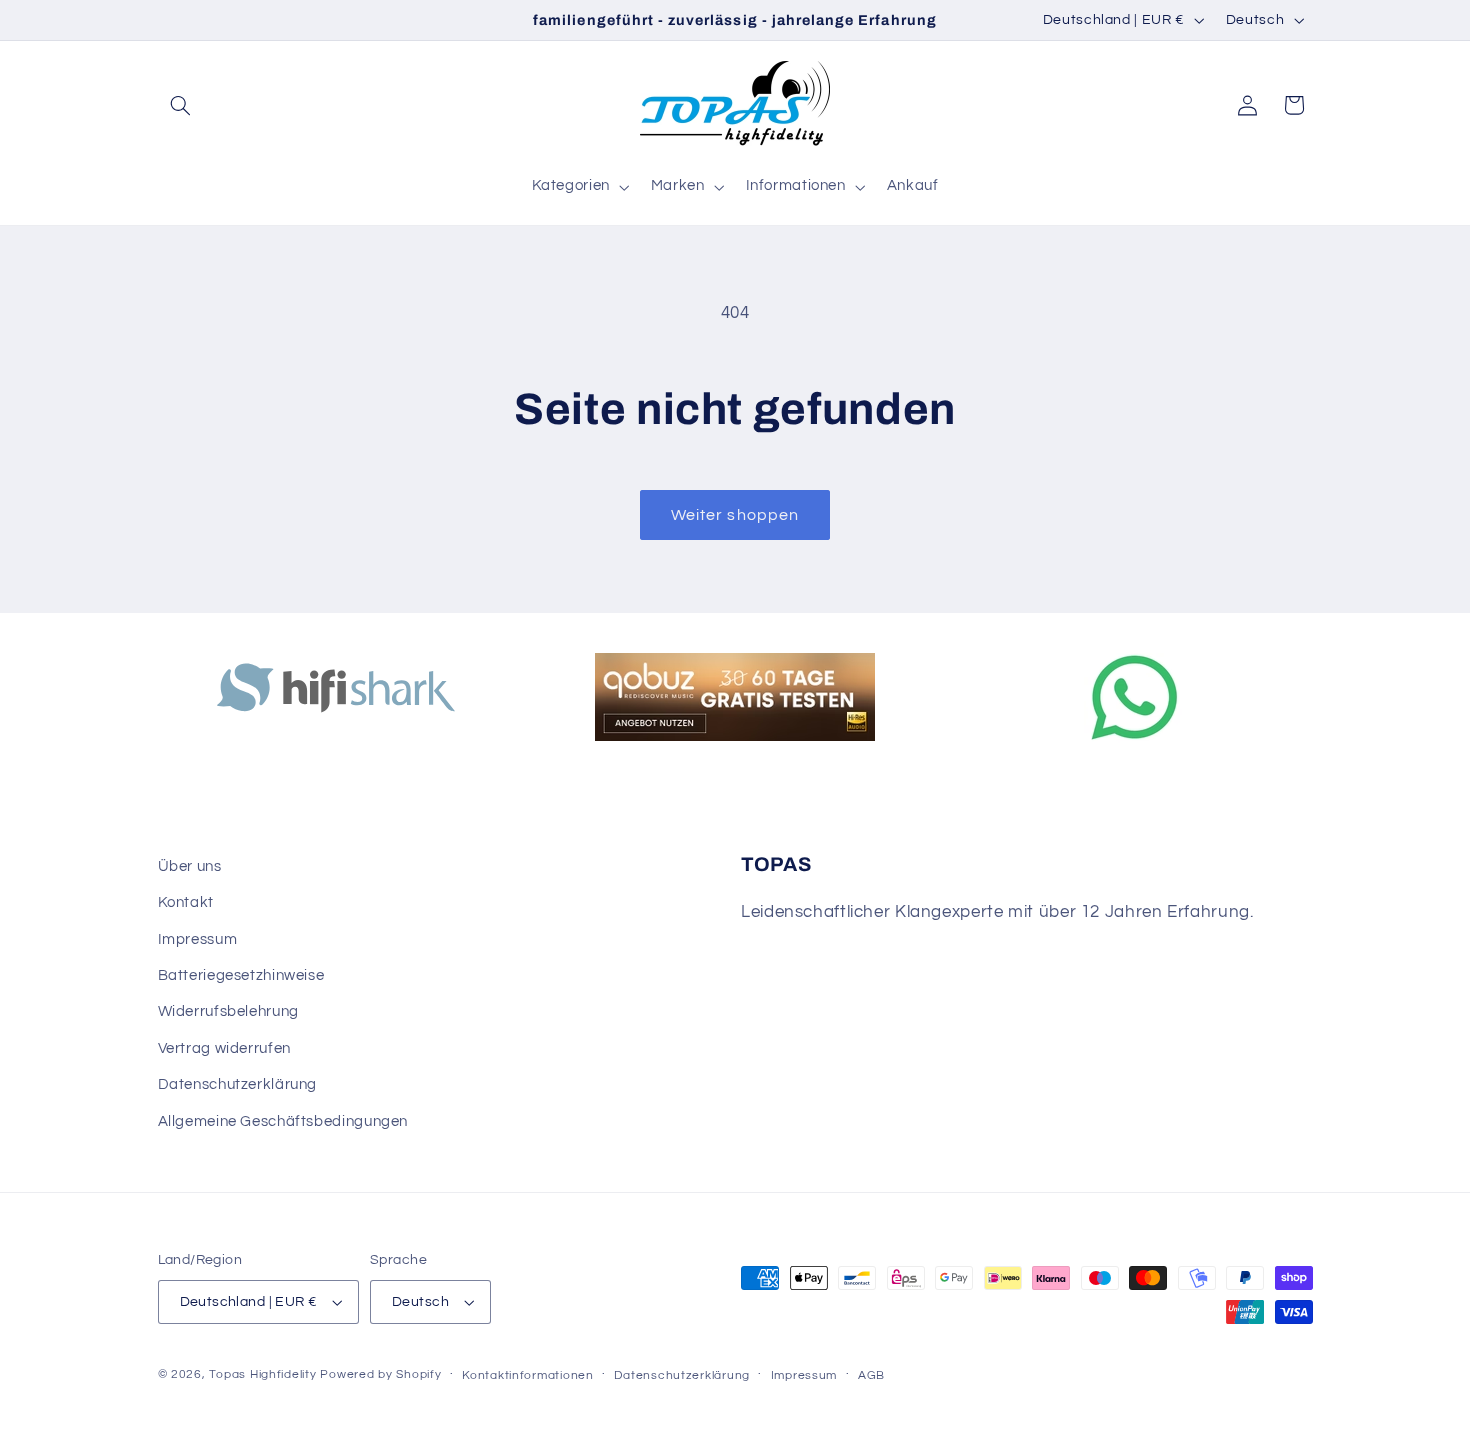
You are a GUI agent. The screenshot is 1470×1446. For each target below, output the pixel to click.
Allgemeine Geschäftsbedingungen (283, 1121)
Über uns (190, 866)
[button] (181, 105)
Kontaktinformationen (528, 1375)
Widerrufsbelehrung (228, 1011)
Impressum (198, 939)
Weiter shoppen (735, 515)
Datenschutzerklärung (238, 1084)
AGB (871, 1375)
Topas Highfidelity (262, 1374)
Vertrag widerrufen (224, 1048)
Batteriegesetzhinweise (241, 975)
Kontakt (186, 902)
